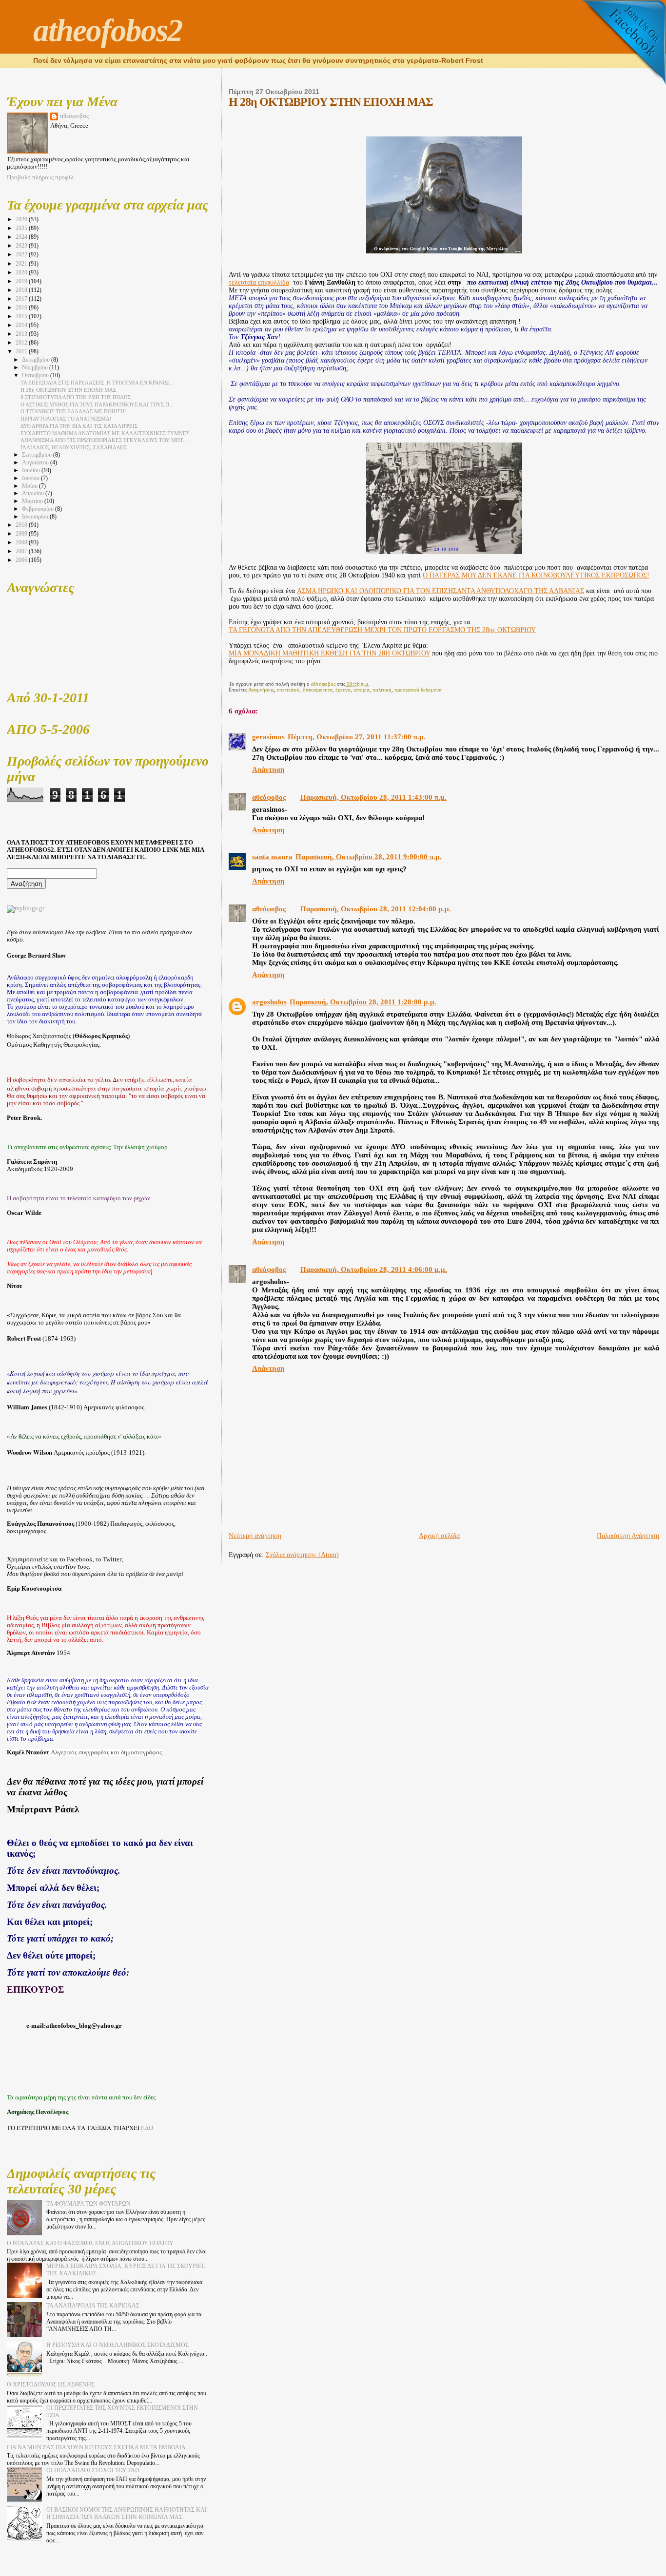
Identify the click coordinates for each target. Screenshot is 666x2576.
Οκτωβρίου (36, 375)
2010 (22, 525)
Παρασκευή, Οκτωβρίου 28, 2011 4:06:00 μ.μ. (374, 1269)
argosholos (269, 1002)
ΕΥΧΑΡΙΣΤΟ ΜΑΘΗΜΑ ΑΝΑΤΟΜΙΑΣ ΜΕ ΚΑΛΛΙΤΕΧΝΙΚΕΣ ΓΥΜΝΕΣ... (107, 433)
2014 (22, 325)
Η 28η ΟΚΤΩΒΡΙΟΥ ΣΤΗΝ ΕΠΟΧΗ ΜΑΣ (68, 390)
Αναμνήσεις (261, 690)
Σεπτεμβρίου (38, 455)
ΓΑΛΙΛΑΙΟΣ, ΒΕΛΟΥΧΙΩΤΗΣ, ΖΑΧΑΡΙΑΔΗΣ (74, 447)
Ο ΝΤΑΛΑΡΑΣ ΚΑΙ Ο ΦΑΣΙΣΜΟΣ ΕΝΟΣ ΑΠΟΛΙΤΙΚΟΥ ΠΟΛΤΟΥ (90, 2243)
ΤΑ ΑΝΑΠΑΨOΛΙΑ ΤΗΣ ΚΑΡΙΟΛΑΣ (93, 2306)
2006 (22, 560)
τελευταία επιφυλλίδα (259, 282)
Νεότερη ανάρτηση (255, 1536)
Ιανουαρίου (36, 517)
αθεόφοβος (269, 797)
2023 (22, 246)
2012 (22, 343)
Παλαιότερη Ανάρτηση (628, 1536)
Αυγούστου (36, 463)
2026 (22, 219)
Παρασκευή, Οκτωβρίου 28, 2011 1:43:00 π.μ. (373, 797)
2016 (22, 308)
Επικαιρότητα (317, 690)
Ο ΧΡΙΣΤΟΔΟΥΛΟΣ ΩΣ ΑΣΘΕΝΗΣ (51, 2384)
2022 (22, 254)
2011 (22, 351)
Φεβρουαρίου (39, 509)
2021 (22, 264)
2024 (22, 237)
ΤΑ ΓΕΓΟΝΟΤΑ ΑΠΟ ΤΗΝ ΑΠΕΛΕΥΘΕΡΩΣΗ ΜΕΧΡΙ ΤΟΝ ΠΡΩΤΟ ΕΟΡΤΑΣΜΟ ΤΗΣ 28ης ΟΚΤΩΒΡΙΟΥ (382, 630)
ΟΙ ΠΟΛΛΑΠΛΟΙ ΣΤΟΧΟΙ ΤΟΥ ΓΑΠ (93, 2470)
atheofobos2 (108, 30)
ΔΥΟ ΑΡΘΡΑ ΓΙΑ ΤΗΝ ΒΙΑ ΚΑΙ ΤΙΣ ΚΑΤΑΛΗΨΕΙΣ (79, 426)
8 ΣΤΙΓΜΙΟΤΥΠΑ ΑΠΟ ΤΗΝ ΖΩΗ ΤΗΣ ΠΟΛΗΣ (76, 397)
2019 (22, 281)
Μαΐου (30, 486)
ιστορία (362, 690)
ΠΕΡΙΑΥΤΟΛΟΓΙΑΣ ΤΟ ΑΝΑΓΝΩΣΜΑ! (66, 419)
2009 (22, 534)
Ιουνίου (31, 478)
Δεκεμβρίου (37, 360)
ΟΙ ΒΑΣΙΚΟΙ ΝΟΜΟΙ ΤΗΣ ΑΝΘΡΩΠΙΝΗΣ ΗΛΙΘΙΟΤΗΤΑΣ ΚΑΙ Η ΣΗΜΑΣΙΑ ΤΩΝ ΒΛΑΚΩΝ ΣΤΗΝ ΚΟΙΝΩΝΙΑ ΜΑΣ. (127, 2513)
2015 (22, 316)
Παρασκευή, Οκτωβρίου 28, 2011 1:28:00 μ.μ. (363, 1002)
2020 (22, 272)
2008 (22, 542)
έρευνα (343, 690)
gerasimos (268, 737)
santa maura (272, 857)
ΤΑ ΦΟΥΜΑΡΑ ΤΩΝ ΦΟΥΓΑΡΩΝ (88, 2204)
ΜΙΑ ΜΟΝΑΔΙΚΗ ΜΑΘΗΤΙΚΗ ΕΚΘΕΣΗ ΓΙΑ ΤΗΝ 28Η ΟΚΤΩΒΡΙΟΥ (329, 653)
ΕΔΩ (147, 2128)
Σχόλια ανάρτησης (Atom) (302, 1555)
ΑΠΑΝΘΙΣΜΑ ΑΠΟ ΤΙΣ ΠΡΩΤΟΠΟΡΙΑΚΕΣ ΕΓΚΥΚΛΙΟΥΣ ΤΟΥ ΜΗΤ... (104, 440)
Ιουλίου (32, 471)
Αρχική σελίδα (439, 1536)
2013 (22, 334)
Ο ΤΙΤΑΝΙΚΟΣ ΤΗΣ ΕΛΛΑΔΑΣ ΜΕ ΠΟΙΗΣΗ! (73, 411)
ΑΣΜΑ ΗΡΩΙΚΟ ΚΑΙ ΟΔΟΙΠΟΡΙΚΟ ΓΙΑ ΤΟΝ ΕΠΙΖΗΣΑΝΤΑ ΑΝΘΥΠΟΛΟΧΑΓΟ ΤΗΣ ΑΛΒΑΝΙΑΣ (441, 591)
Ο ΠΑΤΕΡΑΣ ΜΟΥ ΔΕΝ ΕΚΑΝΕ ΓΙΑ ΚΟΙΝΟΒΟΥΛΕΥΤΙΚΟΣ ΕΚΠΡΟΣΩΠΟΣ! (536, 575)
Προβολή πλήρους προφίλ (40, 177)
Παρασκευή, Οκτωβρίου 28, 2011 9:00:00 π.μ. (369, 857)
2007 (22, 551)
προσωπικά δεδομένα (418, 690)
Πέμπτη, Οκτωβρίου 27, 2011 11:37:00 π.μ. (357, 737)
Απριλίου (34, 493)
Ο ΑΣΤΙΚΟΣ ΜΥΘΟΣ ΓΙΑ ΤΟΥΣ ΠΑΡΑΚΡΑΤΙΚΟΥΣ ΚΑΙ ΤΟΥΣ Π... (97, 404)
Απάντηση (268, 769)
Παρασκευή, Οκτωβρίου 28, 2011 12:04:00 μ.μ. (376, 909)
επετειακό (288, 690)
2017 (22, 299)
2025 (22, 228)
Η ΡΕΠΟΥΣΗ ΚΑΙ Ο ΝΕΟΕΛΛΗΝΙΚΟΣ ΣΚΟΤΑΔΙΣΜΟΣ (118, 2345)
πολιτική (382, 690)
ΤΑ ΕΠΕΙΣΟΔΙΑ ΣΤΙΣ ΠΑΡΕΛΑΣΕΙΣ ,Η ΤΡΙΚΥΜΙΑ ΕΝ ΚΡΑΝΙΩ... (97, 383)
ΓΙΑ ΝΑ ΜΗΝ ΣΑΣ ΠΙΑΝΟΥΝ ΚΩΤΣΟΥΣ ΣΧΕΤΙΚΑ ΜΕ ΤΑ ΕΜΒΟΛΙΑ (96, 2447)
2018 (22, 290)
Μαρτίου (33, 501)
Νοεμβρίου (36, 368)
